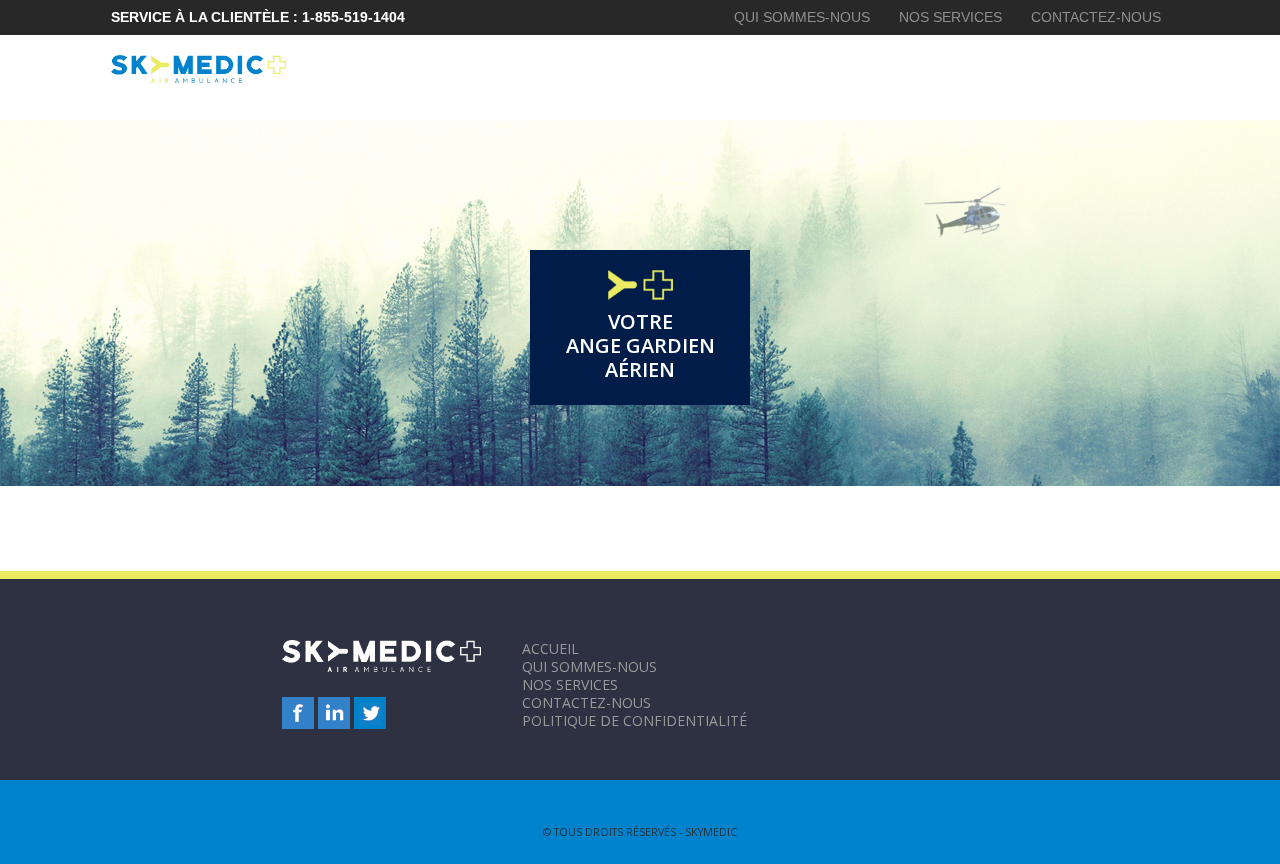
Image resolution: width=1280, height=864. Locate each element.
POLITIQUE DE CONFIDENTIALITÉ (634, 720)
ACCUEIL (550, 648)
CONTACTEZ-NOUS (1096, 17)
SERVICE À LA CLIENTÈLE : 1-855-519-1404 (258, 17)
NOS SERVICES (950, 17)
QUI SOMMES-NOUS (802, 17)
